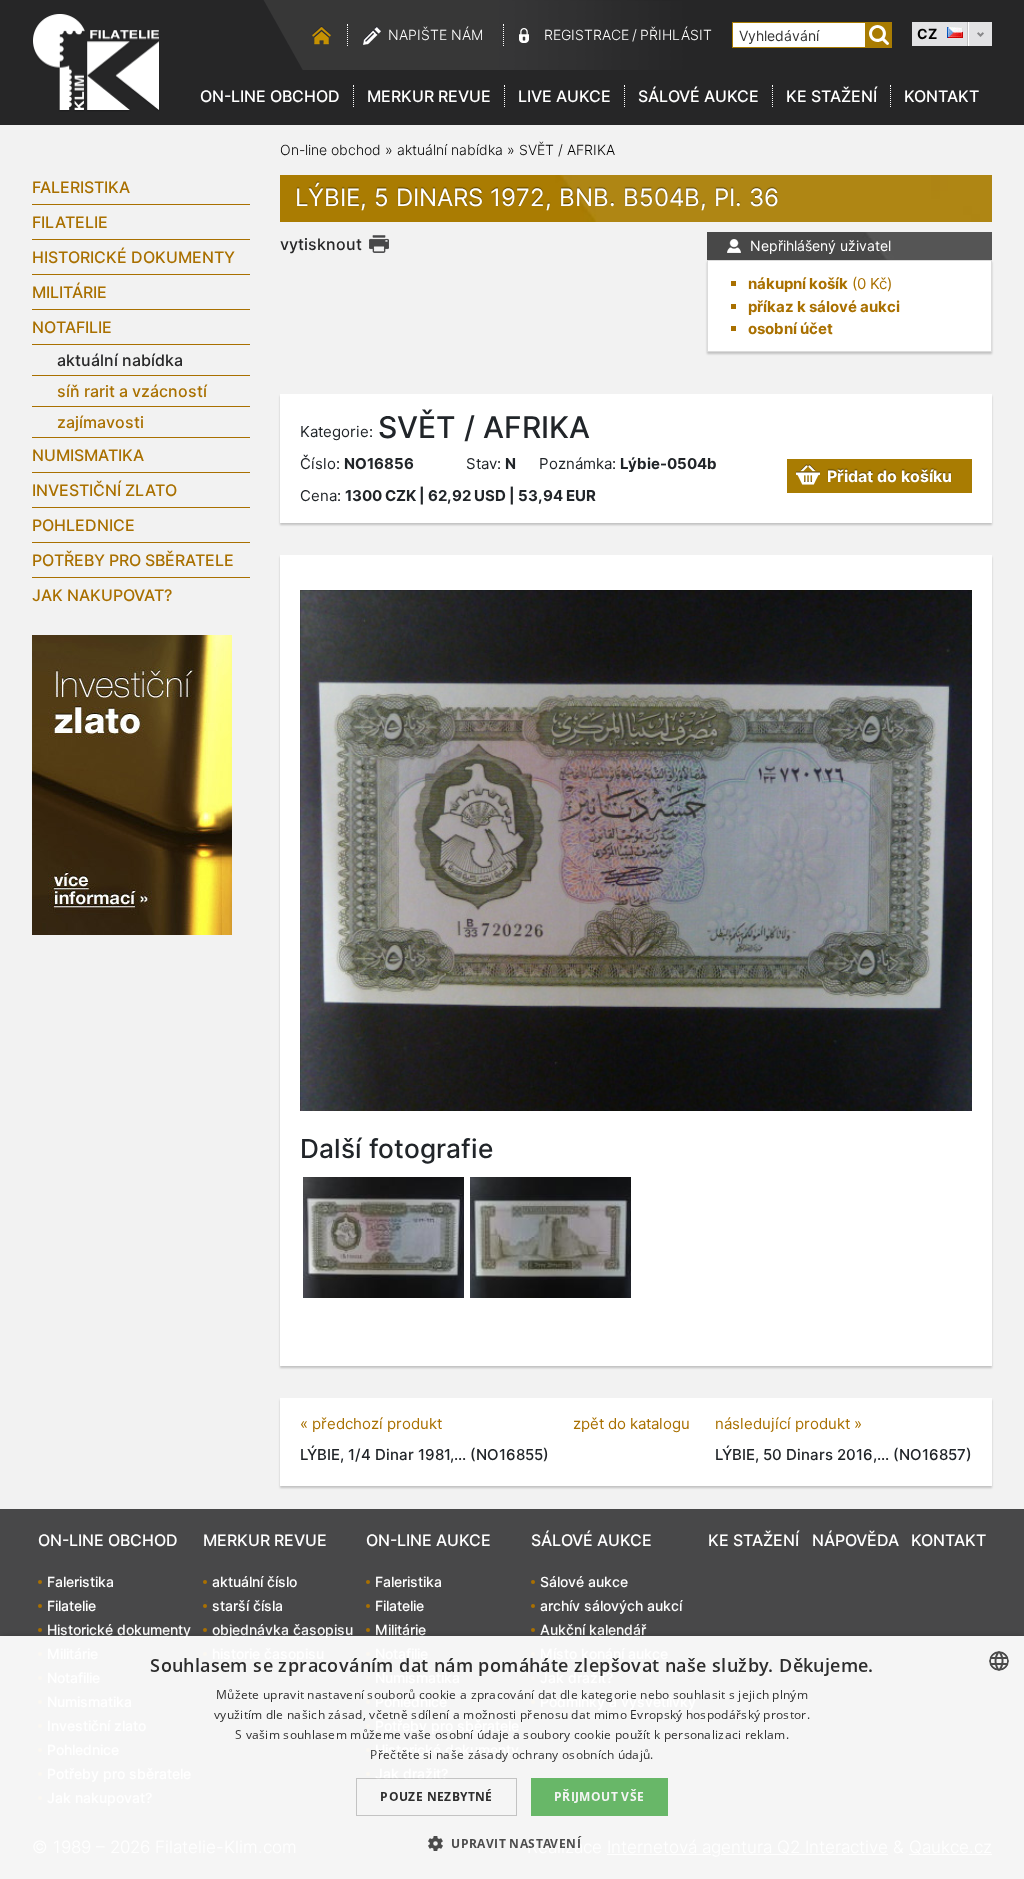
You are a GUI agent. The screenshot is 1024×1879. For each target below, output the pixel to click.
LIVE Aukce (564, 96)
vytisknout (321, 244)
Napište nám (435, 34)
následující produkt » (788, 1423)
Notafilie (72, 327)
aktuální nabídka (120, 360)
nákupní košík (798, 283)
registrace (586, 34)
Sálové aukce (698, 96)
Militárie (69, 292)
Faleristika (81, 187)
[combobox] (999, 1661)
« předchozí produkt (371, 1423)
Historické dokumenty (133, 257)
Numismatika (88, 455)
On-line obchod (270, 96)
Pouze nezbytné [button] (436, 1796)
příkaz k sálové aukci (824, 306)
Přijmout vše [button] (599, 1796)
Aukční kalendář (593, 1629)
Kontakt (941, 96)
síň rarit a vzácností (132, 391)
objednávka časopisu (282, 1629)
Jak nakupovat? (102, 595)
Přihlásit (676, 34)
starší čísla (247, 1605)
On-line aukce (428, 1540)
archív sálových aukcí (611, 1605)
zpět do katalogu (631, 1423)
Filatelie (70, 222)
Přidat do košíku (889, 476)
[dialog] (512, 1757)
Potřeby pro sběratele (133, 560)
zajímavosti (100, 422)
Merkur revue (429, 96)
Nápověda (855, 1540)
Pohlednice (83, 525)
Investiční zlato (104, 490)
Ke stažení (831, 96)
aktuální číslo (254, 1581)
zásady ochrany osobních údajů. (561, 1754)
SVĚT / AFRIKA (567, 149)
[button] (512, 1843)
